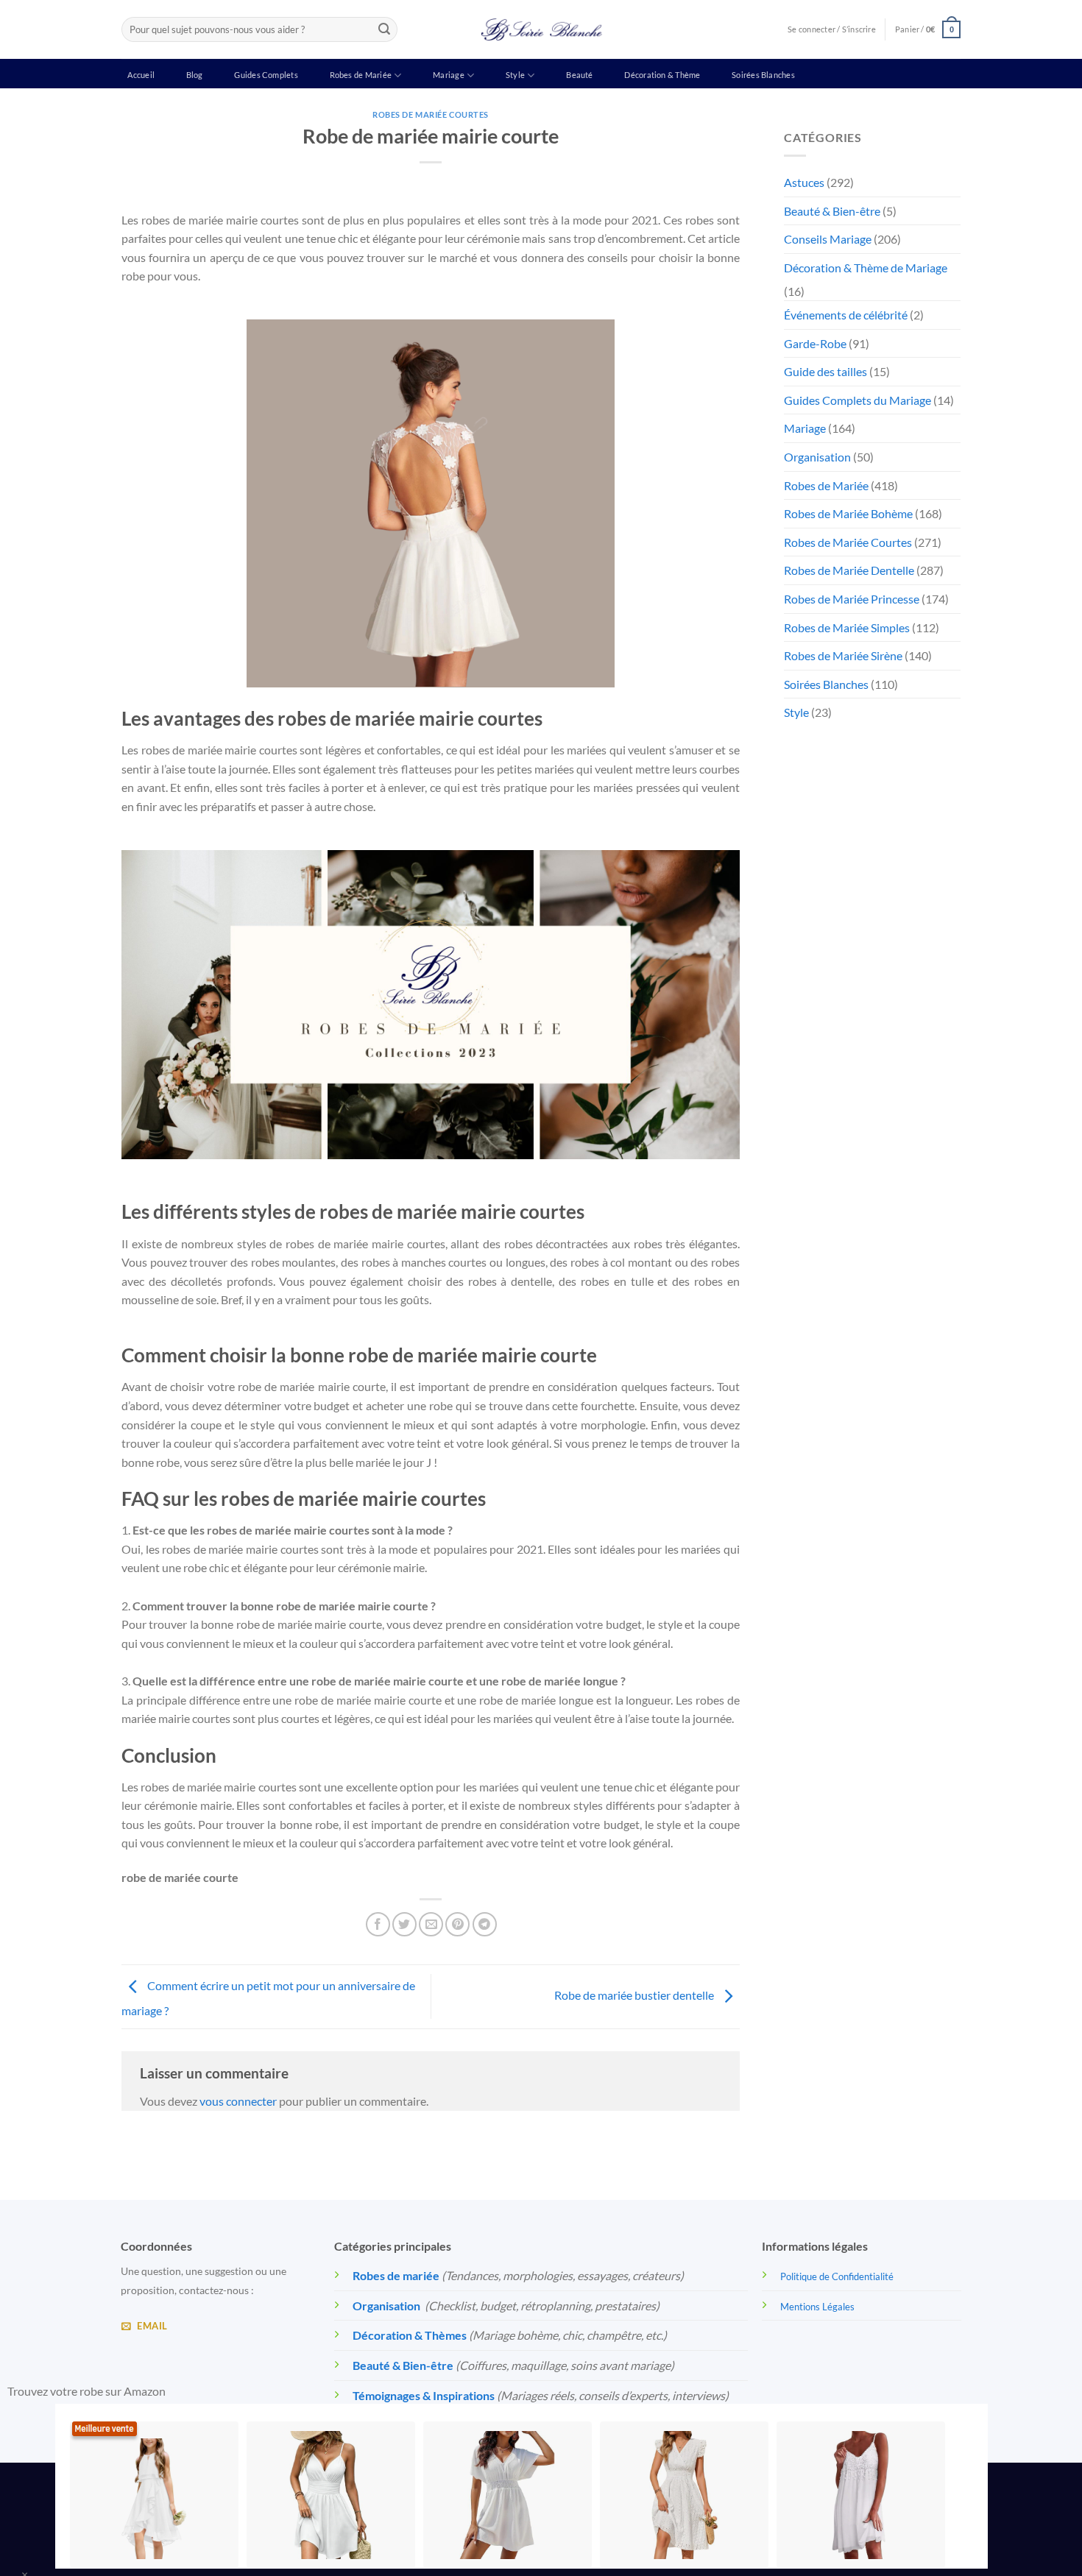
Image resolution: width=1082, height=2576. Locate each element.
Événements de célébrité (846, 315)
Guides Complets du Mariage (858, 400)
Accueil (141, 75)
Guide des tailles (825, 371)
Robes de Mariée (361, 75)
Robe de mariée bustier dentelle (635, 1995)
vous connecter (238, 2101)
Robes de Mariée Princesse (852, 599)
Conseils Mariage (828, 239)
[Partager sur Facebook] (378, 1924)
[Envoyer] (384, 29)
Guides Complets (266, 75)
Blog (195, 75)
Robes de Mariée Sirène (843, 655)
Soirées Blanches (763, 75)
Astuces (804, 182)
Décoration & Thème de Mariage (866, 268)
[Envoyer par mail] (431, 1924)
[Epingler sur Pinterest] (457, 1924)
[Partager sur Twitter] (404, 1924)
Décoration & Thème (662, 75)
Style (515, 75)
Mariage (449, 75)
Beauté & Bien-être (832, 211)
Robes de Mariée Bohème (848, 513)
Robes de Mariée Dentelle (849, 570)
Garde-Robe (815, 343)
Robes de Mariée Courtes (431, 114)
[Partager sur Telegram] (485, 1924)
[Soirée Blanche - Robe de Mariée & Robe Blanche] (541, 29)
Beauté (579, 75)
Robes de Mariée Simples (847, 627)
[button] (928, 29)
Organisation (817, 457)
